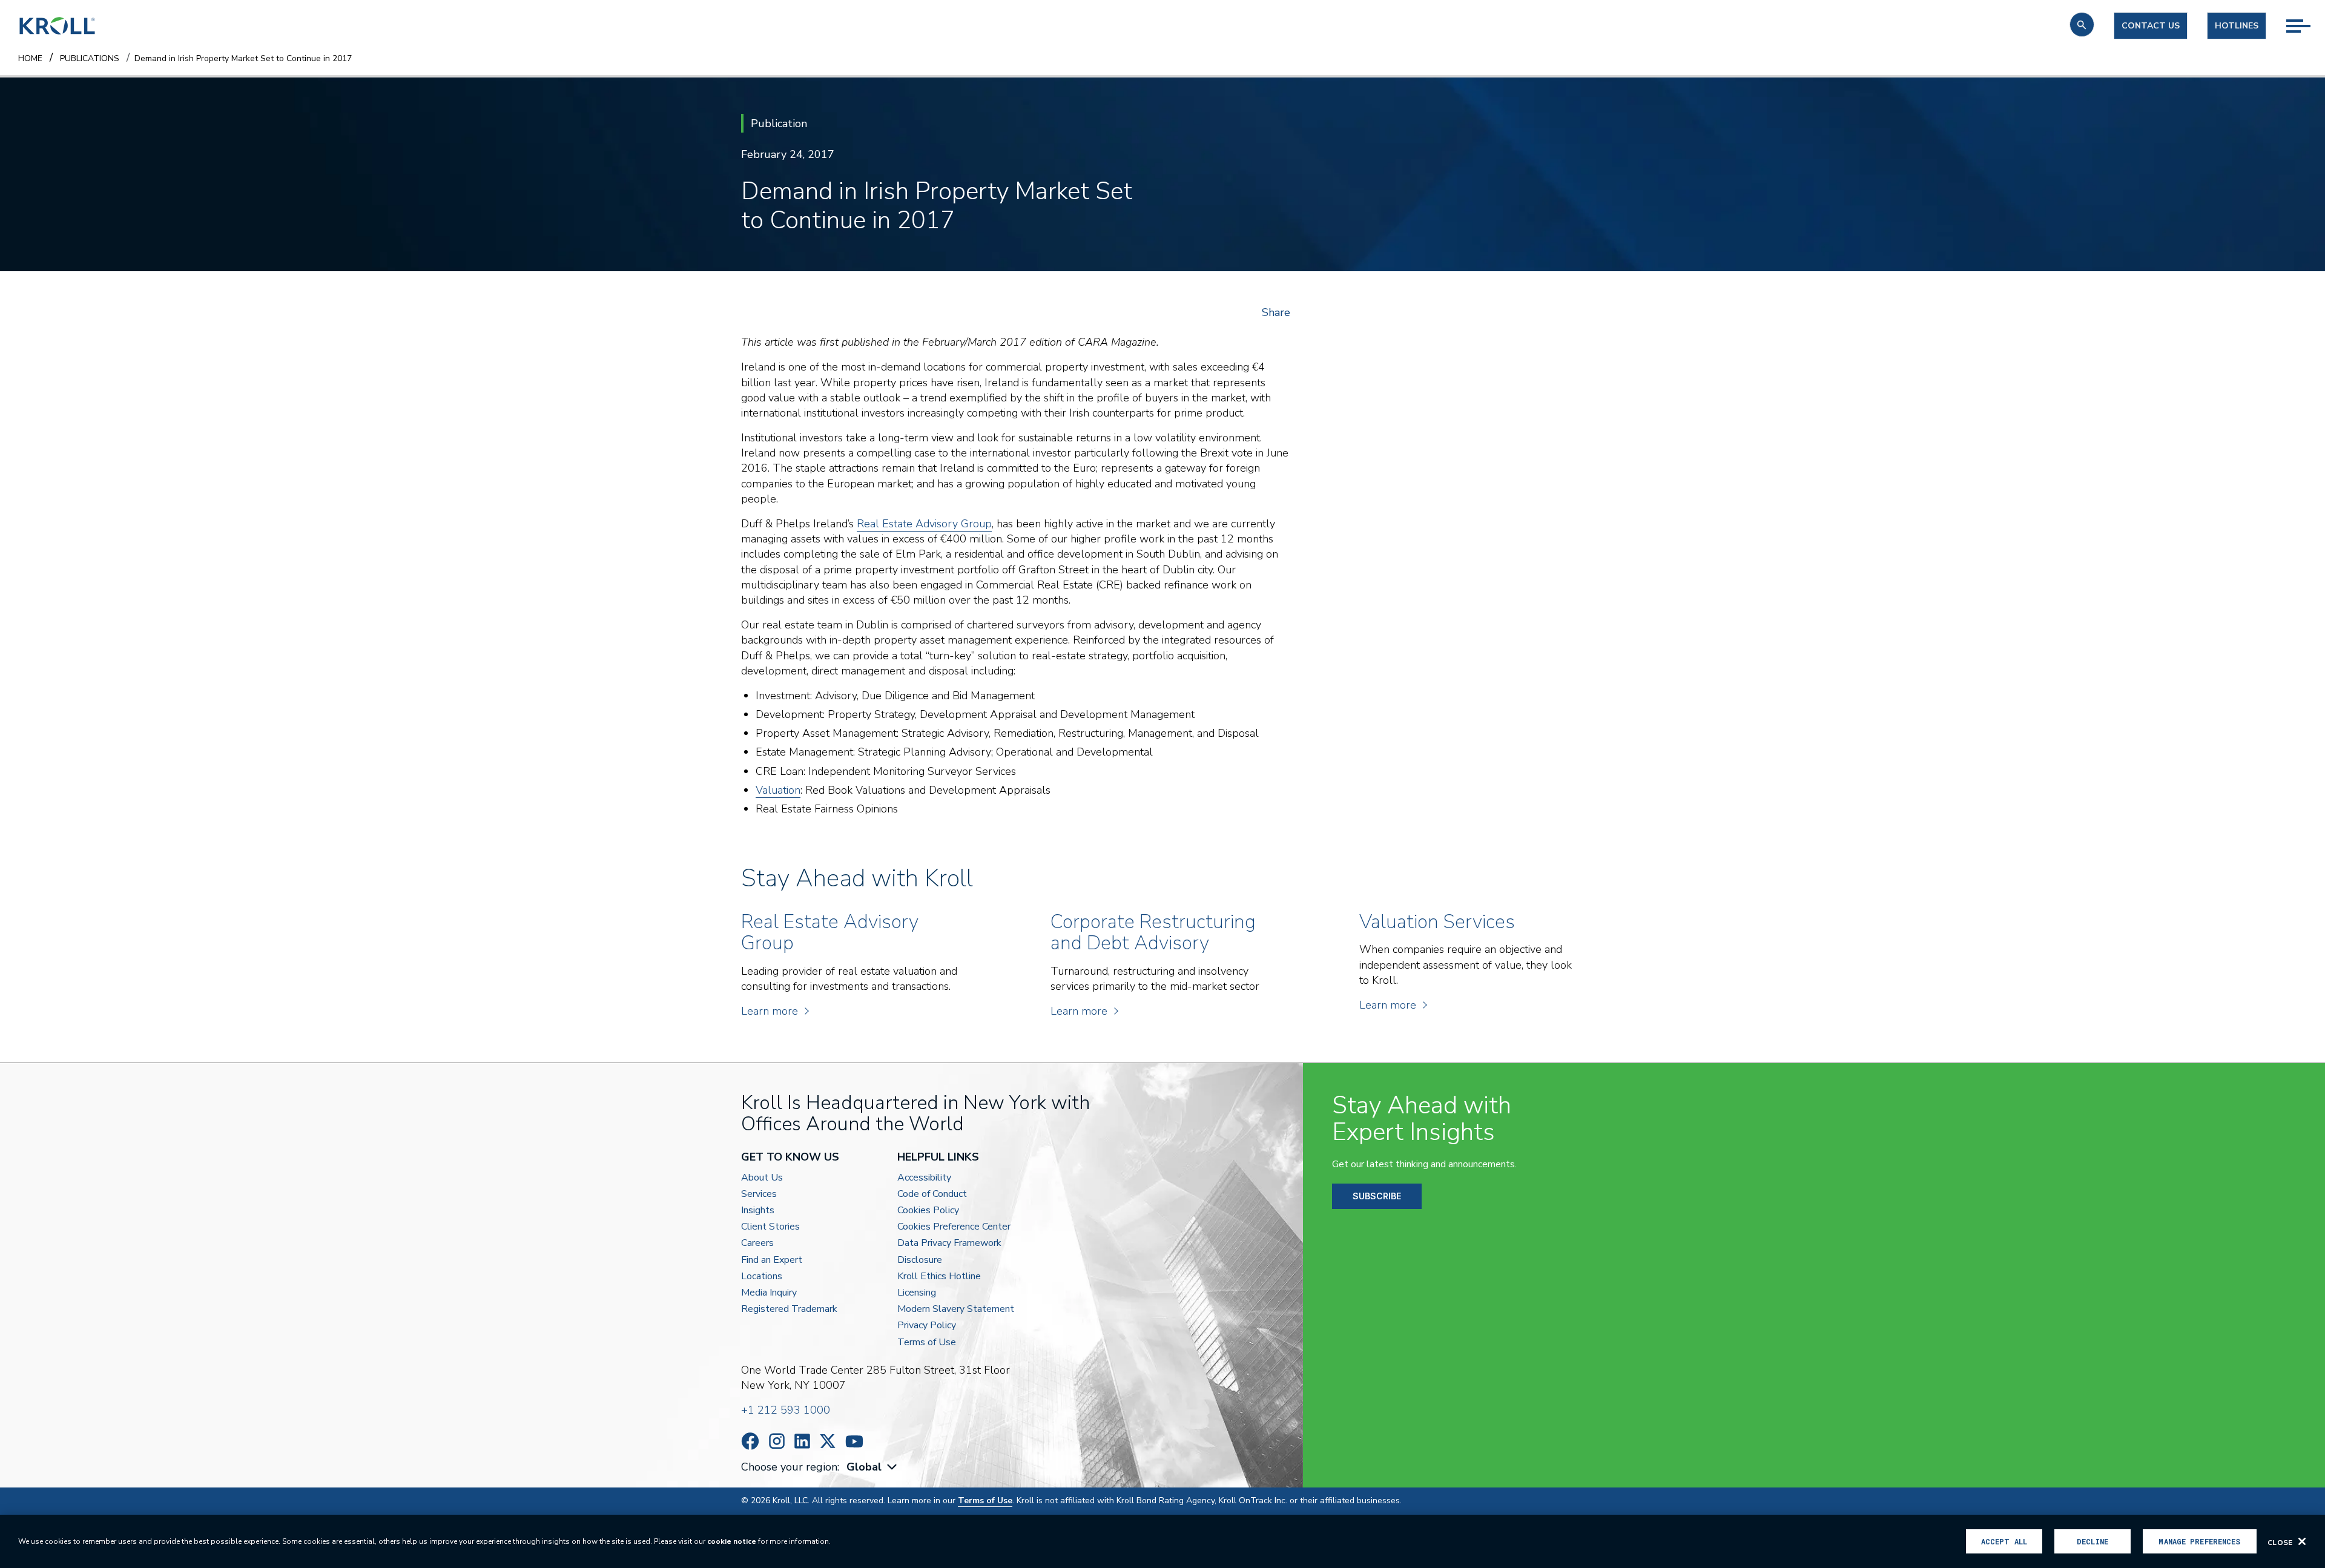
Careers (757, 1243)
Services (759, 1194)
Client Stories (770, 1227)
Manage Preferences (2199, 1541)
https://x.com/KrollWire (828, 1441)
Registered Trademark (789, 1309)
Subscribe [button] (1377, 1196)
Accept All (2004, 1541)
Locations (762, 1276)
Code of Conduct (932, 1194)
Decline (2092, 1541)
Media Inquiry (769, 1293)
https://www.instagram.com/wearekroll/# (777, 1441)
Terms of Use (927, 1342)
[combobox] (873, 1467)
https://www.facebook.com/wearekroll (750, 1441)
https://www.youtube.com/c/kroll (854, 1441)
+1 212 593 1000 (786, 1410)
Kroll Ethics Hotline (939, 1276)
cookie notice (732, 1541)
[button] (2082, 25)
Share (1276, 312)
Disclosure (920, 1260)
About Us (762, 1178)
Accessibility (924, 1178)
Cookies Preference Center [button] (954, 1227)
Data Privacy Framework (949, 1243)
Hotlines (2237, 26)
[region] (1162, 1541)
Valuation (778, 790)
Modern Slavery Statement (956, 1309)
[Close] (2302, 1541)
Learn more (770, 1011)
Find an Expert (772, 1260)
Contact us (2151, 26)
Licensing (917, 1293)
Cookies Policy (928, 1211)
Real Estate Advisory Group (924, 524)
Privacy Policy (927, 1326)
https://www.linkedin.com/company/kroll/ (802, 1441)
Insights (758, 1211)
